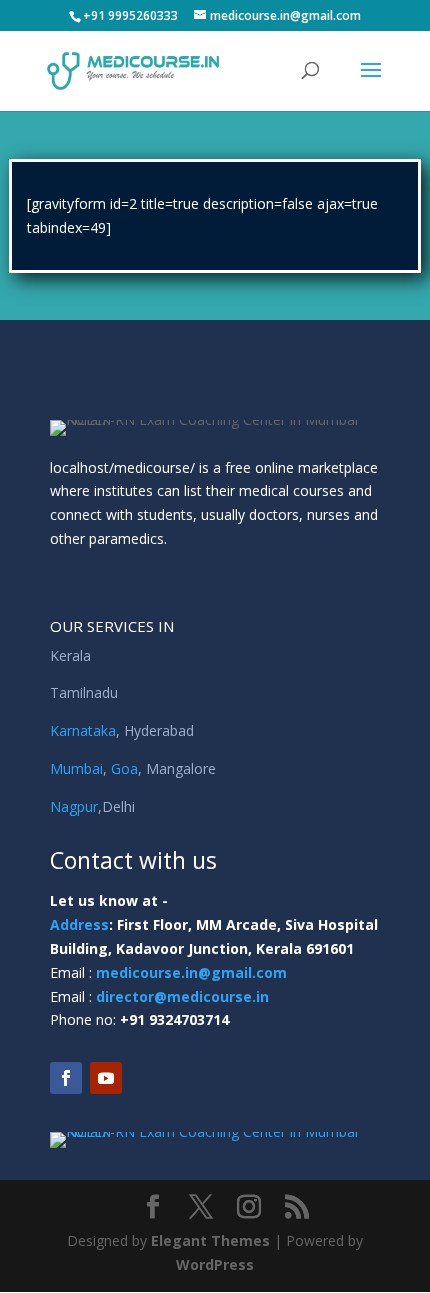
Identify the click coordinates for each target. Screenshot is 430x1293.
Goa (124, 768)
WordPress (215, 1264)
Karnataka (83, 730)
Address (79, 924)
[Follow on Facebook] (66, 1078)
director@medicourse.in (182, 996)
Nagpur (74, 806)
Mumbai (76, 768)
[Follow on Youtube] (106, 1078)
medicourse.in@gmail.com (191, 972)
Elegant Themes (210, 1240)
